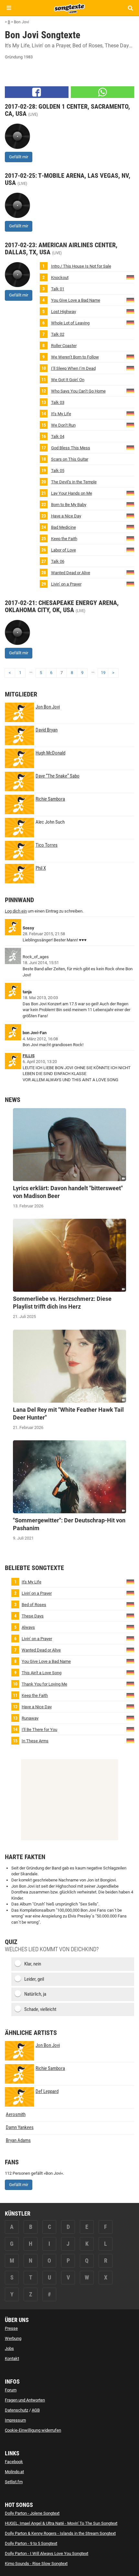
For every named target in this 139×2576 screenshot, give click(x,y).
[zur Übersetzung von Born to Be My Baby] (130, 504)
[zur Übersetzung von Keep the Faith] (130, 538)
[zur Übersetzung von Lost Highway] (130, 311)
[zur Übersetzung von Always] (130, 1627)
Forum (11, 2390)
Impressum (15, 2420)
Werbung (13, 2338)
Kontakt (12, 2358)
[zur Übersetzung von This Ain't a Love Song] (130, 1672)
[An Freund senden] (103, 92)
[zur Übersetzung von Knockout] (130, 277)
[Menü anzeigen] (9, 8)
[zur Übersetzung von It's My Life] (130, 1581)
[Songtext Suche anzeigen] (130, 8)
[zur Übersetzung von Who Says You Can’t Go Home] (130, 390)
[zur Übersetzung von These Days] (130, 1615)
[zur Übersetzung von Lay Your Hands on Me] (130, 493)
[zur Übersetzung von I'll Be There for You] (130, 1729)
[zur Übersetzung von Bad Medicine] (130, 527)
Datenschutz (16, 2410)
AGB (36, 2410)
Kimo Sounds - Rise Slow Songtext (36, 2564)
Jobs (9, 2348)
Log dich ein (16, 911)
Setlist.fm (14, 2482)
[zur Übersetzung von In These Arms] (130, 1740)
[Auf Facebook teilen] (37, 92)
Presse (11, 2328)
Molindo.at (14, 2472)
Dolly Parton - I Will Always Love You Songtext (47, 2553)
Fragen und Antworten (25, 2400)
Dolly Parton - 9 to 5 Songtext (31, 2543)
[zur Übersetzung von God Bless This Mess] (130, 447)
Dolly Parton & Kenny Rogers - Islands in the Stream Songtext (60, 2533)
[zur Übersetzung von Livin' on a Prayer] (130, 1593)
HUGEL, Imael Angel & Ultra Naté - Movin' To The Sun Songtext (61, 2523)
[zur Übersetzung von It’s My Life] (130, 413)
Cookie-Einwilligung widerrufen (33, 2430)
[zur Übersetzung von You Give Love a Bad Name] (130, 300)
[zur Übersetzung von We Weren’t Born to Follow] (130, 356)
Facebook (14, 2462)
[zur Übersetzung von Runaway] (130, 1717)
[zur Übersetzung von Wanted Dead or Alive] (130, 572)
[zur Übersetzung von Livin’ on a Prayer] (130, 583)
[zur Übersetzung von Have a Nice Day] (130, 515)
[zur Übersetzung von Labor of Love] (130, 549)
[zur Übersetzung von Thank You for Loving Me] (130, 1683)
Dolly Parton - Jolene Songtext (32, 2513)
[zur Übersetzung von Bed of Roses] (130, 1604)
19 (103, 673)
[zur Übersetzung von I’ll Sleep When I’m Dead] (130, 368)
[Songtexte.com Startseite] (69, 8)
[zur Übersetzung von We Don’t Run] (130, 424)
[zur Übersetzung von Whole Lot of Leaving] (130, 322)
